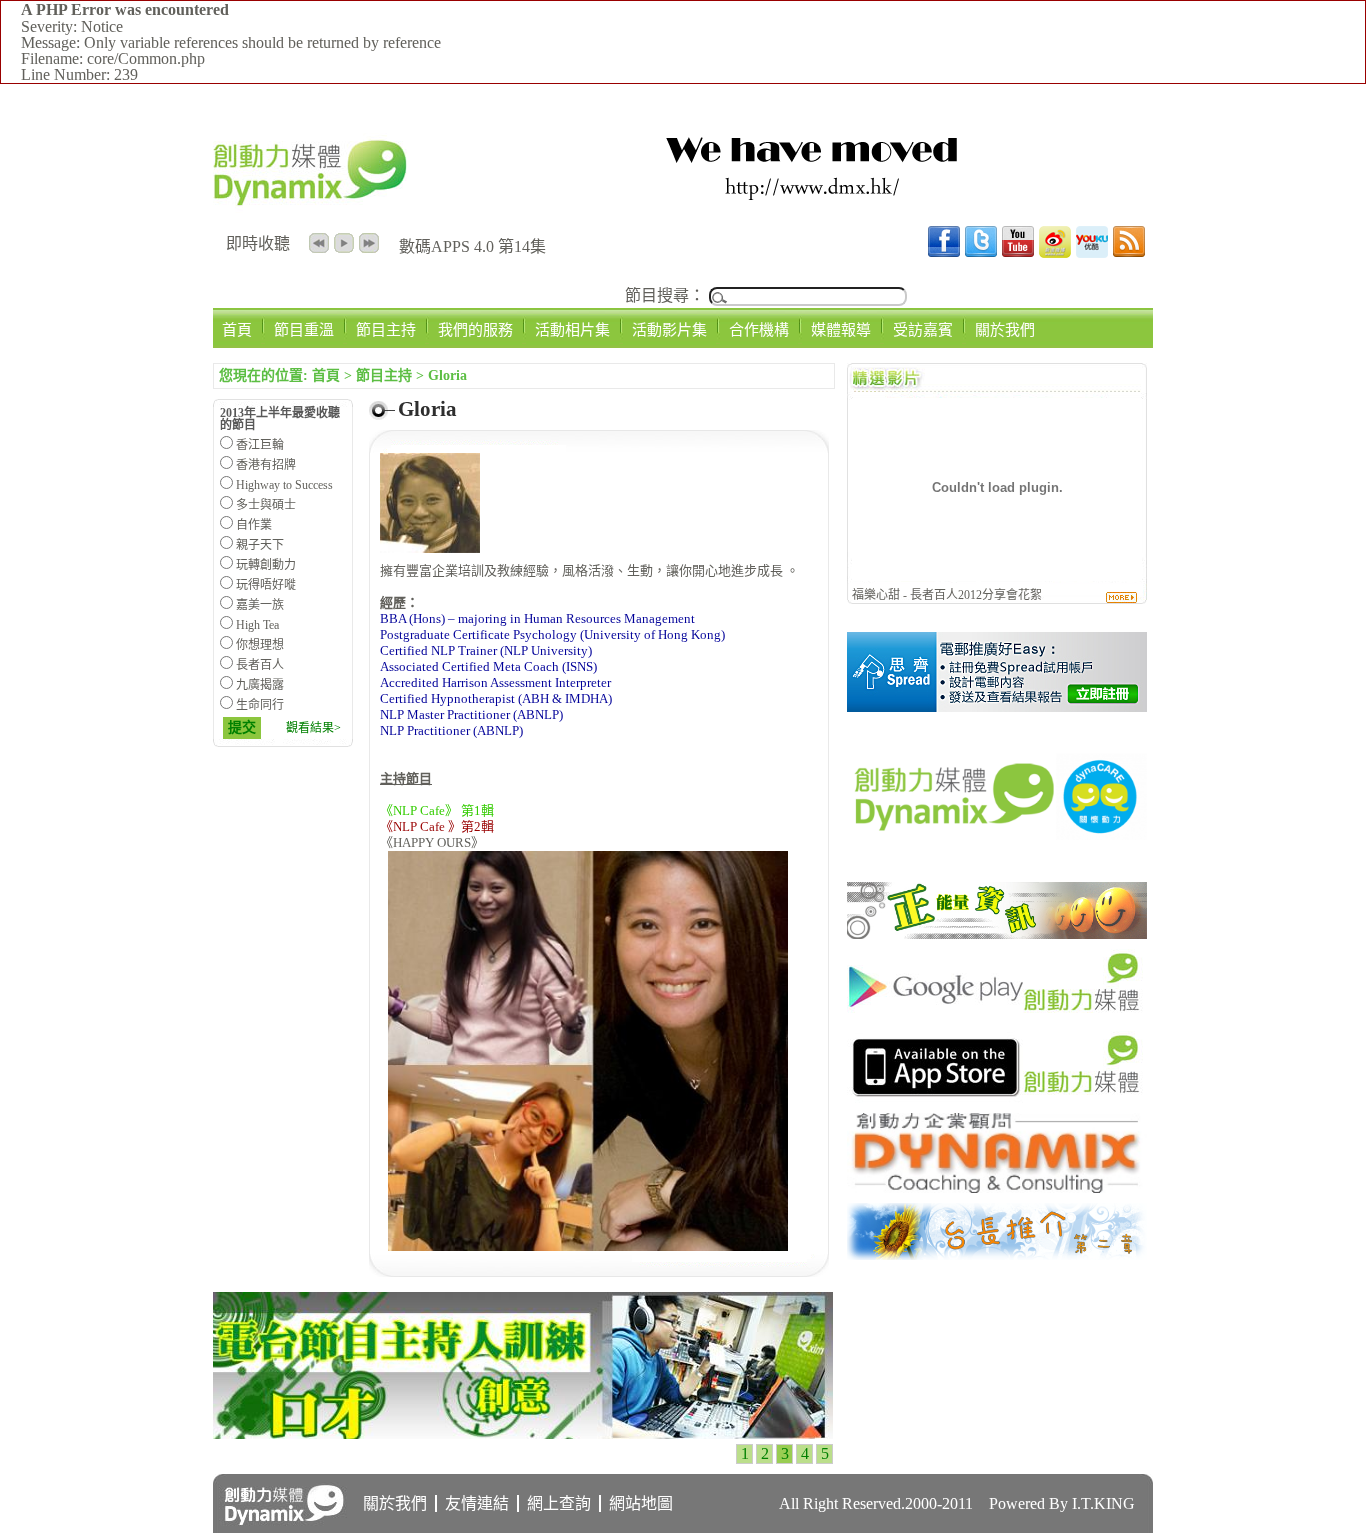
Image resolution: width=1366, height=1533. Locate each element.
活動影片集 (669, 329)
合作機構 (759, 329)
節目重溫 (304, 329)
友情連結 (477, 1503)
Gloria (447, 375)
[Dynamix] (997, 1187)
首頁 (237, 329)
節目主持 (386, 329)
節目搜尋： (665, 295)
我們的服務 (475, 329)
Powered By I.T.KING (1062, 1503)
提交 (242, 727)
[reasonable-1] (997, 706)
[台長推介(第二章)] (997, 1254)
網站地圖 (641, 1503)
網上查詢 (559, 1503)
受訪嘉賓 (923, 329)
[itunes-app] (997, 1097)
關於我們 (1005, 329)
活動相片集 (572, 329)
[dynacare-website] (997, 866)
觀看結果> (313, 728)
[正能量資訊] (997, 933)
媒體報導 (841, 329)
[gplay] (997, 1015)
